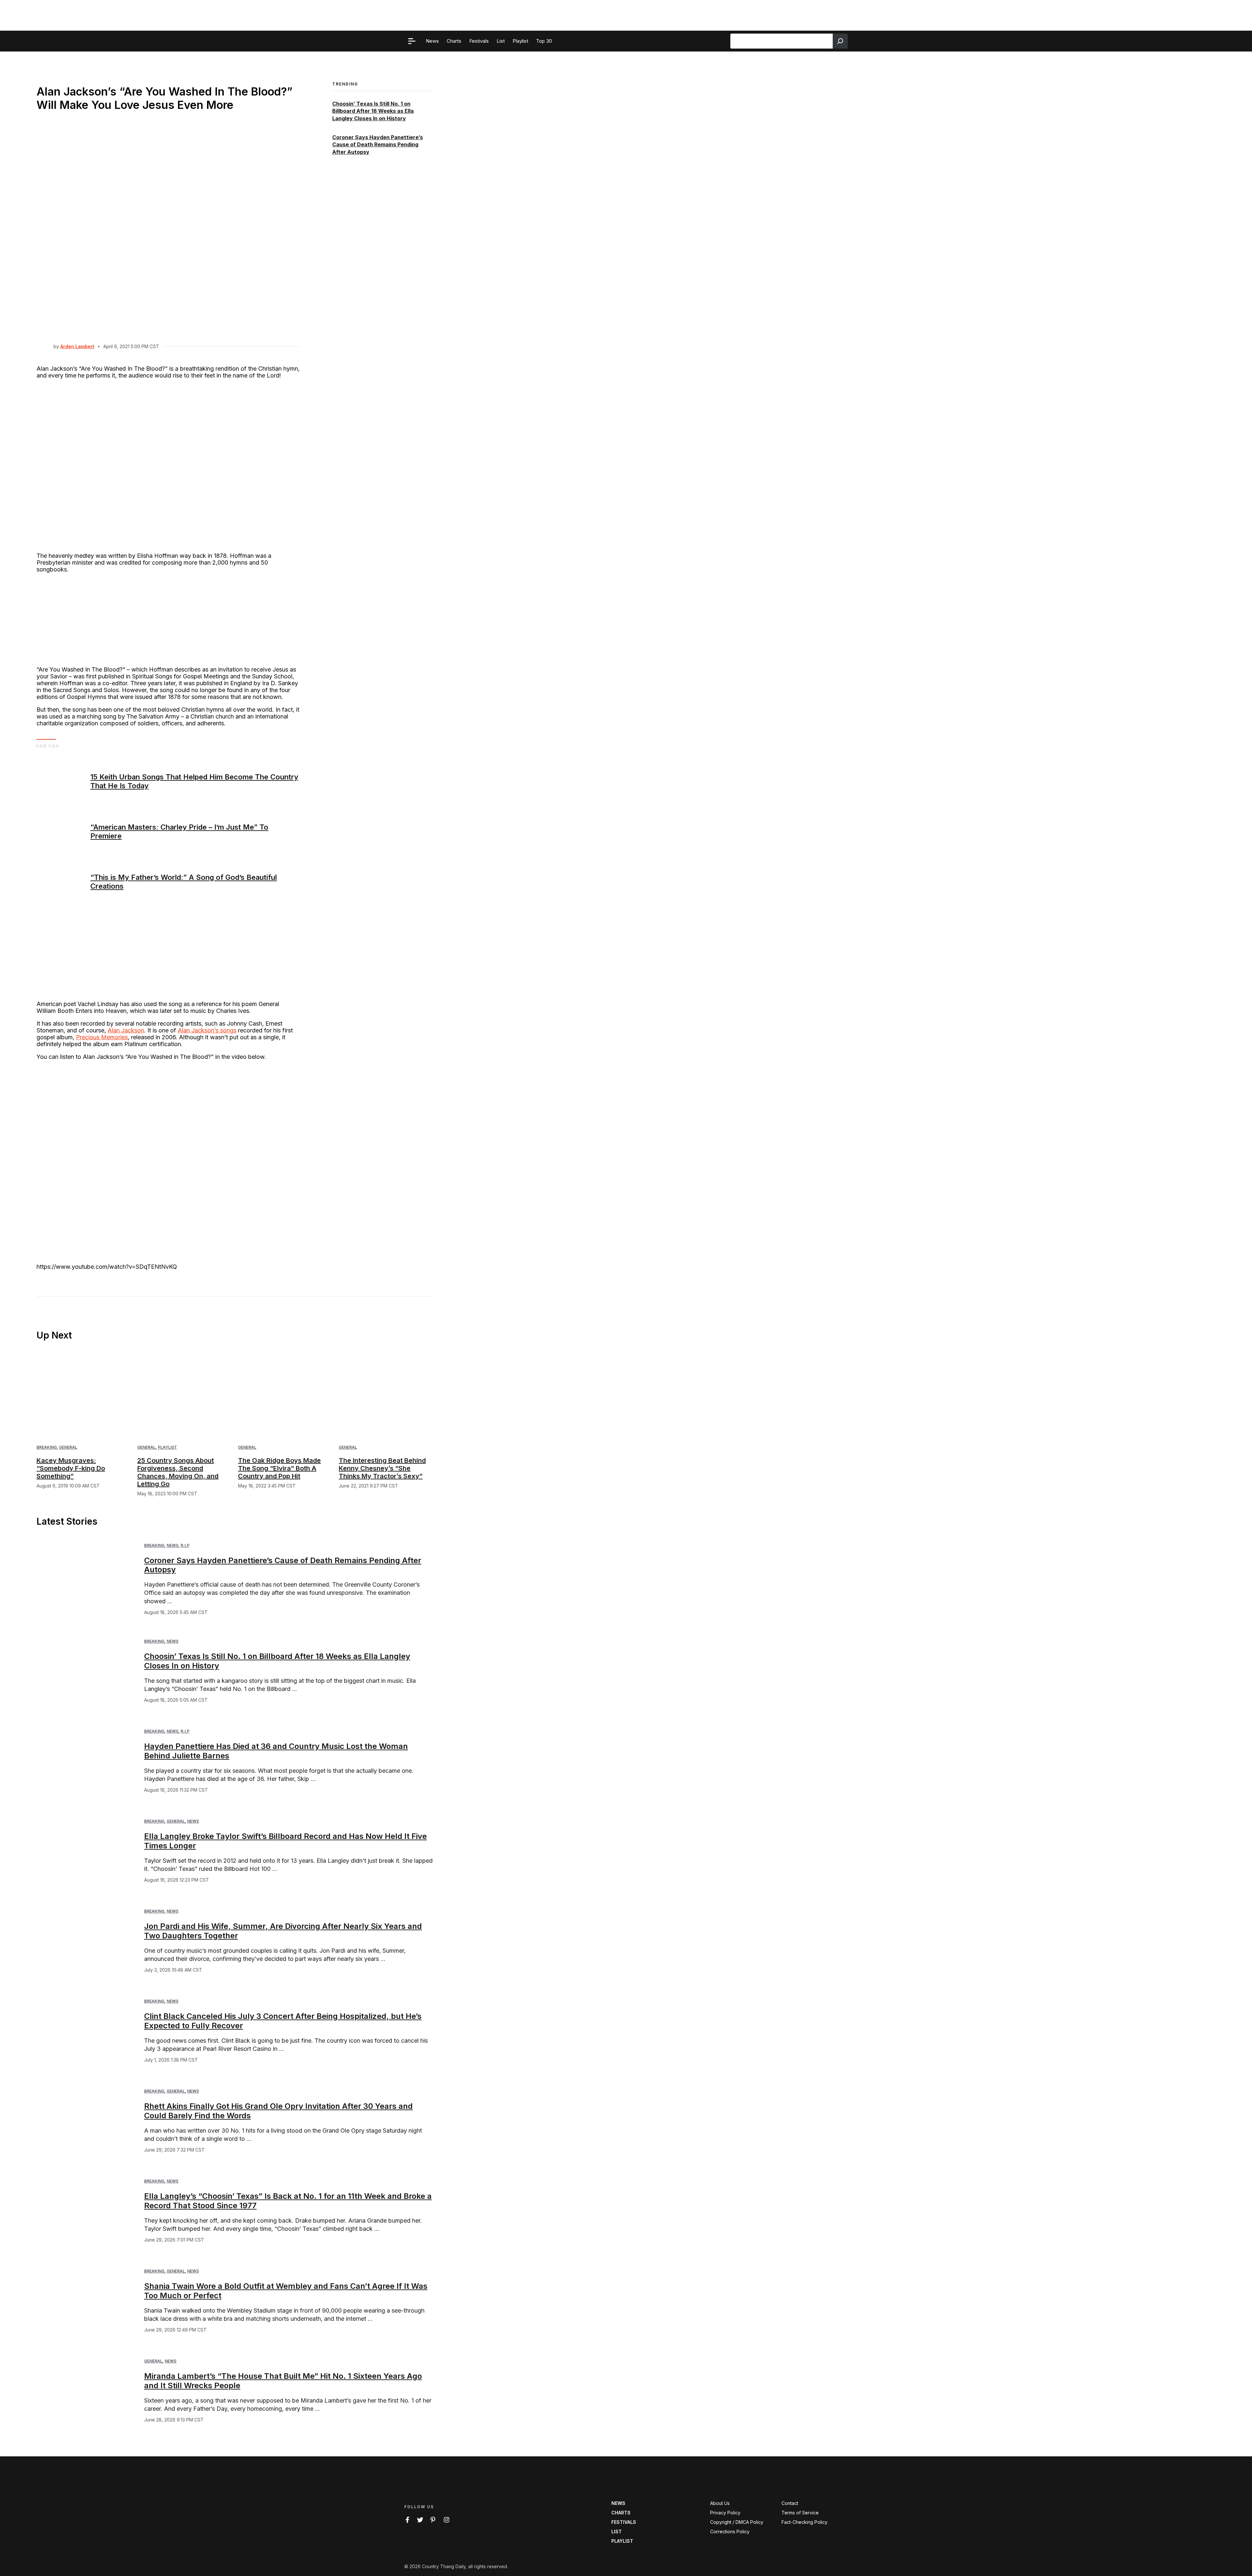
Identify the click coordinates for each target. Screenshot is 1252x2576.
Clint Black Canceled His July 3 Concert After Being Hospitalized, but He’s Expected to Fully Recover (283, 2021)
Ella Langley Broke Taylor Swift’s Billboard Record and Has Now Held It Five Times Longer (285, 1841)
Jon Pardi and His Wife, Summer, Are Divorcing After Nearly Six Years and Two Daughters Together (283, 1931)
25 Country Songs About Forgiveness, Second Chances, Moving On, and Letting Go (178, 1472)
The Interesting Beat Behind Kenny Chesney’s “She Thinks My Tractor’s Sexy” (382, 1468)
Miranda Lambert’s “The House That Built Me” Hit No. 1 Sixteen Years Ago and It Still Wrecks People (283, 2381)
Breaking (47, 1447)
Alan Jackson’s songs (207, 1030)
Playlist (167, 1447)
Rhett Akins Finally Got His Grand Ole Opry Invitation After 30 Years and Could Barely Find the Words (278, 2111)
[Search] (840, 41)
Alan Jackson (126, 1030)
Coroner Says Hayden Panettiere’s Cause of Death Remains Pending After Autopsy (378, 145)
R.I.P (185, 1545)
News (172, 1545)
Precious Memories (102, 1037)
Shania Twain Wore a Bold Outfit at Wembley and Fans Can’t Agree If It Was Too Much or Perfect (286, 2291)
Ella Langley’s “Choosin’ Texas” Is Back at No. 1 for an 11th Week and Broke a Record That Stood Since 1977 (288, 2201)
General (68, 1447)
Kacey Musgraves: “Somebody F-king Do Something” (71, 1468)
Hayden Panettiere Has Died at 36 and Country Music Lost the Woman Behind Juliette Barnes (276, 1751)
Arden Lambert (77, 346)
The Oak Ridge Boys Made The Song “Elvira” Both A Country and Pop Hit (279, 1468)
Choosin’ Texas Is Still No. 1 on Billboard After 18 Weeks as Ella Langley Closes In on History (373, 111)
